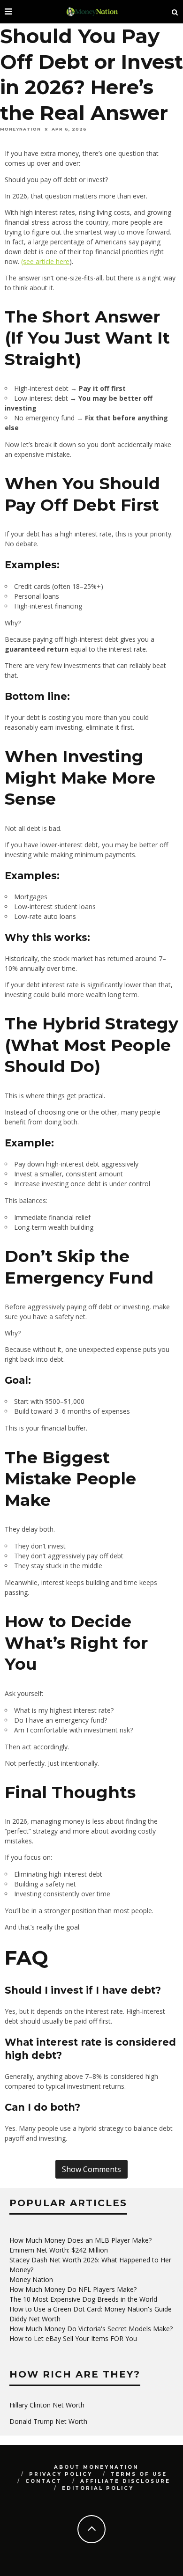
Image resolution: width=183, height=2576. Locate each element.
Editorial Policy (98, 2488)
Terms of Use (139, 2474)
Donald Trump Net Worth (48, 2421)
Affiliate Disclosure (125, 2481)
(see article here (45, 261)
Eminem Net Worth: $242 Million (59, 2250)
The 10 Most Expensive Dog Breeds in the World (83, 2299)
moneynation (20, 129)
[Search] (175, 12)
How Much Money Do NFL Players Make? (73, 2289)
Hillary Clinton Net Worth (47, 2405)
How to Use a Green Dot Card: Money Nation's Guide (91, 2309)
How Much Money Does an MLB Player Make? (80, 2240)
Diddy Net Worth (35, 2319)
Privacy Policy (61, 2474)
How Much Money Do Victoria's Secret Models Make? (91, 2329)
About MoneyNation (96, 2467)
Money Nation (31, 2279)
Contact (44, 2481)
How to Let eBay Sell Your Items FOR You (73, 2338)
